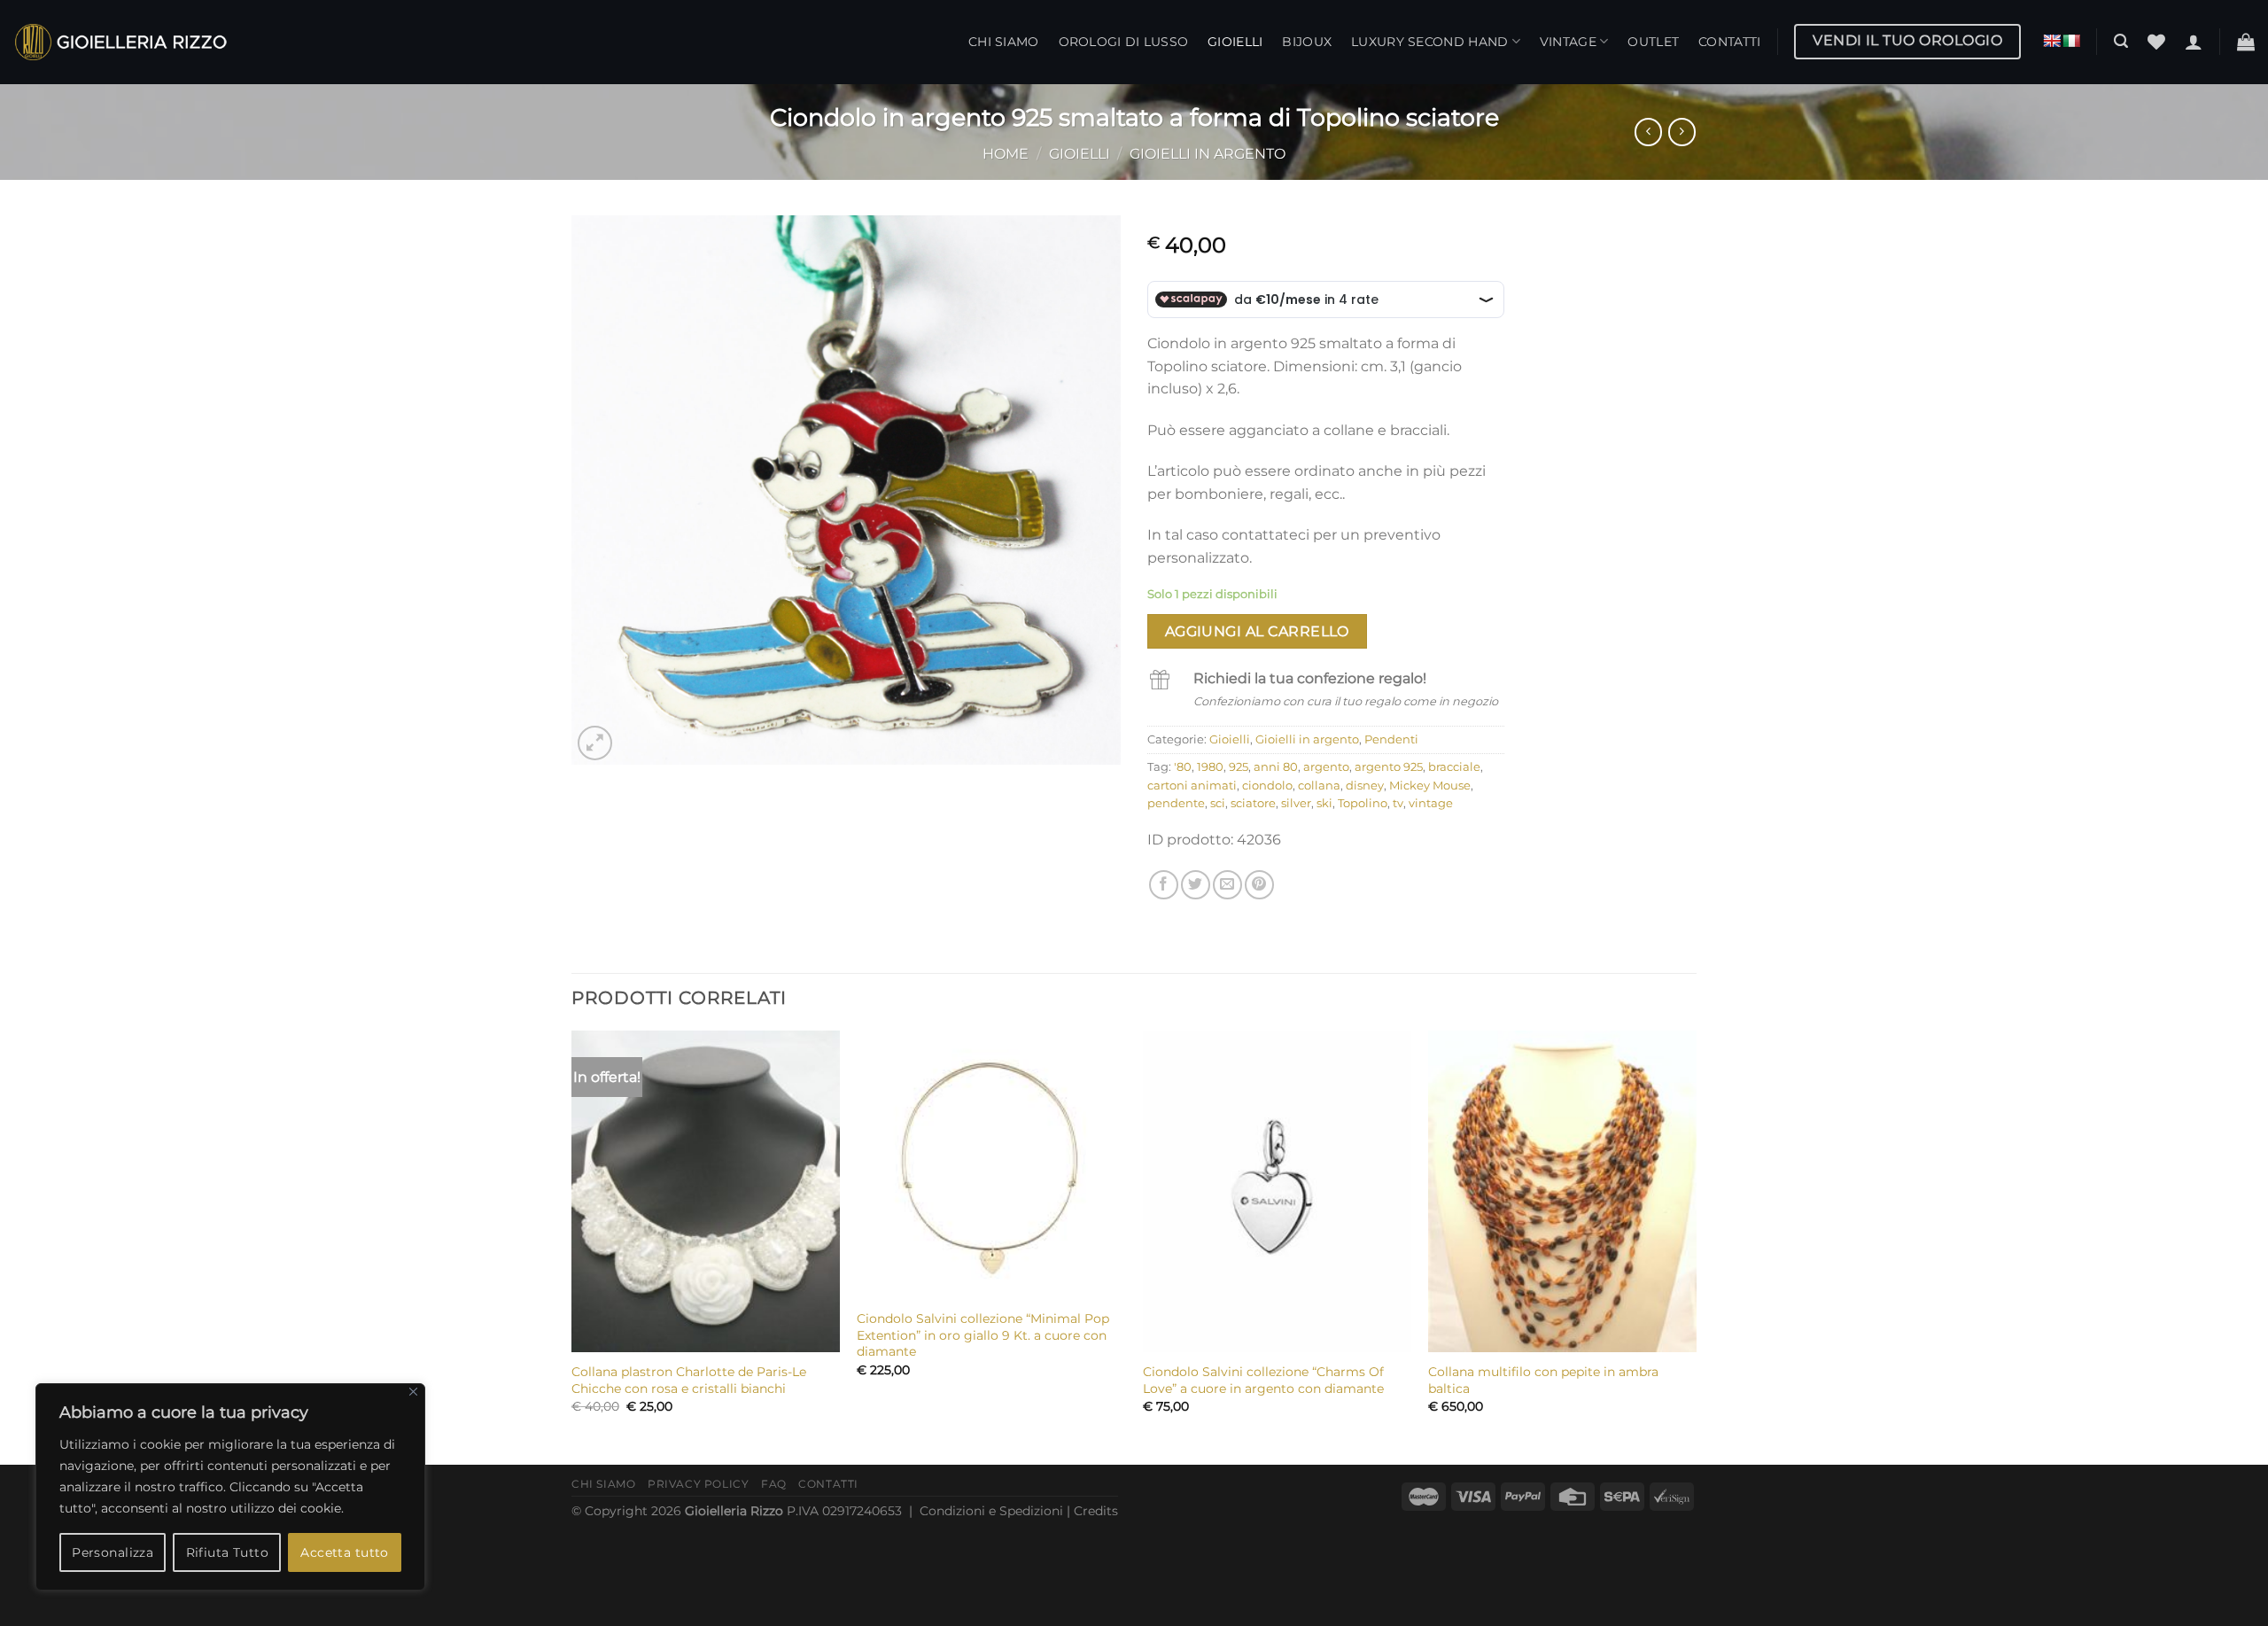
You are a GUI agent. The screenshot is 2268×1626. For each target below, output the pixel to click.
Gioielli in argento (1208, 154)
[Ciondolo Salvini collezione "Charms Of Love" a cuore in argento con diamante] (1277, 1191)
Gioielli (1235, 42)
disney (1365, 786)
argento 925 (1389, 767)
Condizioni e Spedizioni (991, 1511)
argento (1326, 767)
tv (1398, 803)
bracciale (1454, 767)
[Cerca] (2121, 41)
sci (1218, 803)
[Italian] (2071, 41)
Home (1006, 154)
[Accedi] (2194, 42)
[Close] (413, 1392)
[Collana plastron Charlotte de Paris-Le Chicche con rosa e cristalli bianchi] (706, 1191)
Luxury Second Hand (1429, 42)
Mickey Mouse (1430, 786)
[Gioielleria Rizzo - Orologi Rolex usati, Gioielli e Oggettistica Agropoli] (120, 42)
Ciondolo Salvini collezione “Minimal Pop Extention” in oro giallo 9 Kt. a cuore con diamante (983, 1335)
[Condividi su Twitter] (1196, 885)
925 (1239, 767)
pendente (1176, 803)
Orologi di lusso (1124, 42)
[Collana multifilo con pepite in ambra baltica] (1562, 1191)
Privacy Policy (699, 1484)
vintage (1431, 803)
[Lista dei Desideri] (2156, 42)
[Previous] (572, 1246)
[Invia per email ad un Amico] (1227, 885)
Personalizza (113, 1552)
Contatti (1729, 42)
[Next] (1696, 1246)
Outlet (1653, 42)
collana (1319, 786)
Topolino (1363, 803)
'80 (1183, 767)
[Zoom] (595, 743)
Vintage (1568, 42)
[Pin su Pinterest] (1259, 885)
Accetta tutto (344, 1552)
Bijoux (1307, 42)
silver (1296, 803)
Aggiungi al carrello (1257, 631)
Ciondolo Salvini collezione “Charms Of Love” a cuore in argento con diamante (1263, 1380)
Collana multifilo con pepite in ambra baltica (1543, 1380)
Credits (1096, 1511)
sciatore (1253, 803)
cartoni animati (1192, 786)
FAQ (774, 1484)
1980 (1210, 767)
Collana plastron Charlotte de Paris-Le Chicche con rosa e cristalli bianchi (689, 1380)
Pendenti (1391, 739)
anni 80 (1276, 767)
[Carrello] (2246, 42)
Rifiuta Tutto (227, 1552)
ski (1324, 803)
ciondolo (1267, 786)
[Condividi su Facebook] (1164, 885)
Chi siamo (1004, 42)
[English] (2052, 41)
